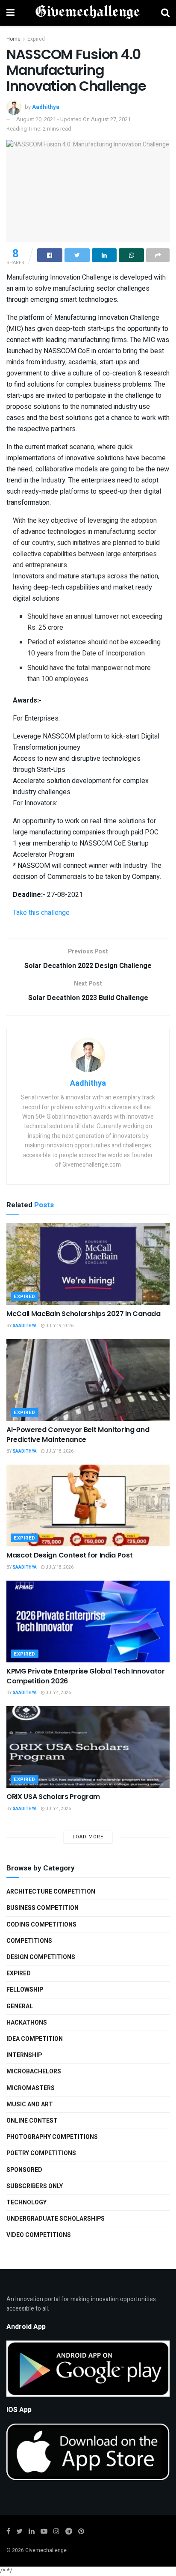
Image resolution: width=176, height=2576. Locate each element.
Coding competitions (41, 1925)
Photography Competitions (52, 2137)
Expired (36, 39)
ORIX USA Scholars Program (53, 1797)
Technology (26, 2202)
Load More (88, 1837)
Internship (24, 2055)
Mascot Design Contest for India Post (69, 1555)
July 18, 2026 (59, 1451)
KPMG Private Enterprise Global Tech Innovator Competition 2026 (86, 1676)
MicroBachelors (34, 2071)
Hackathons (27, 2023)
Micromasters (31, 2088)
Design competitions (41, 1957)
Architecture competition (51, 1892)
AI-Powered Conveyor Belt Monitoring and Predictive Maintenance (78, 1434)
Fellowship (25, 1990)
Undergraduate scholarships (56, 2219)
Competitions (29, 1941)
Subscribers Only (35, 2186)
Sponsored (24, 2170)
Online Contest (32, 2121)
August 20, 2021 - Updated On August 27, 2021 (73, 119)
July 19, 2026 (59, 1326)
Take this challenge (41, 913)
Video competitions (39, 2235)
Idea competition (35, 2039)
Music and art (30, 2104)
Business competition (43, 1908)
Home (13, 39)
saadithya (25, 1326)
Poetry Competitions (41, 2153)
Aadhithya (46, 107)
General (20, 2006)
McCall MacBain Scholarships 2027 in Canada (84, 1314)
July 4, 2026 (58, 1693)
